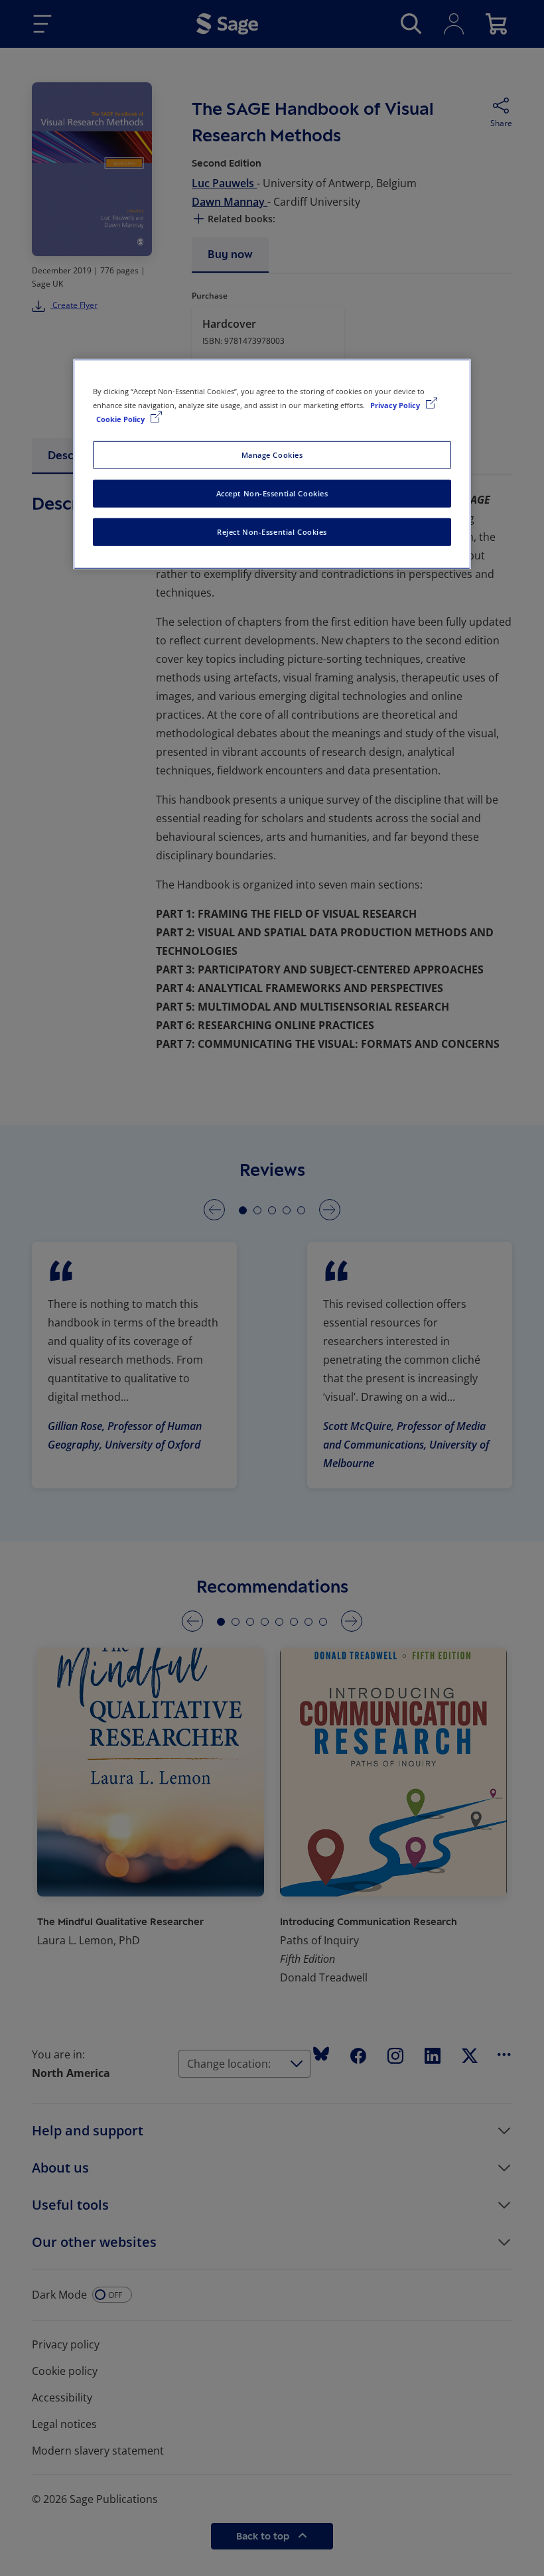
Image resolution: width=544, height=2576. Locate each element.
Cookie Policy (121, 419)
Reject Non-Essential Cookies (272, 532)
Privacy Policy (396, 405)
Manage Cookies (272, 455)
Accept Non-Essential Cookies (272, 493)
